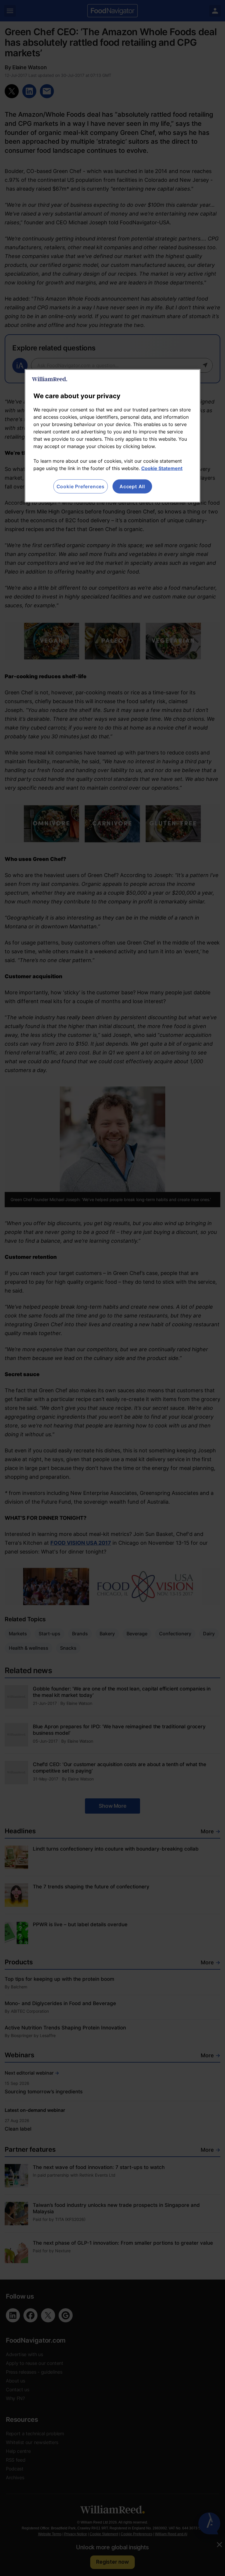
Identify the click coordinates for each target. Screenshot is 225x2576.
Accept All (132, 486)
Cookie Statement (162, 468)
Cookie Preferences (81, 486)
